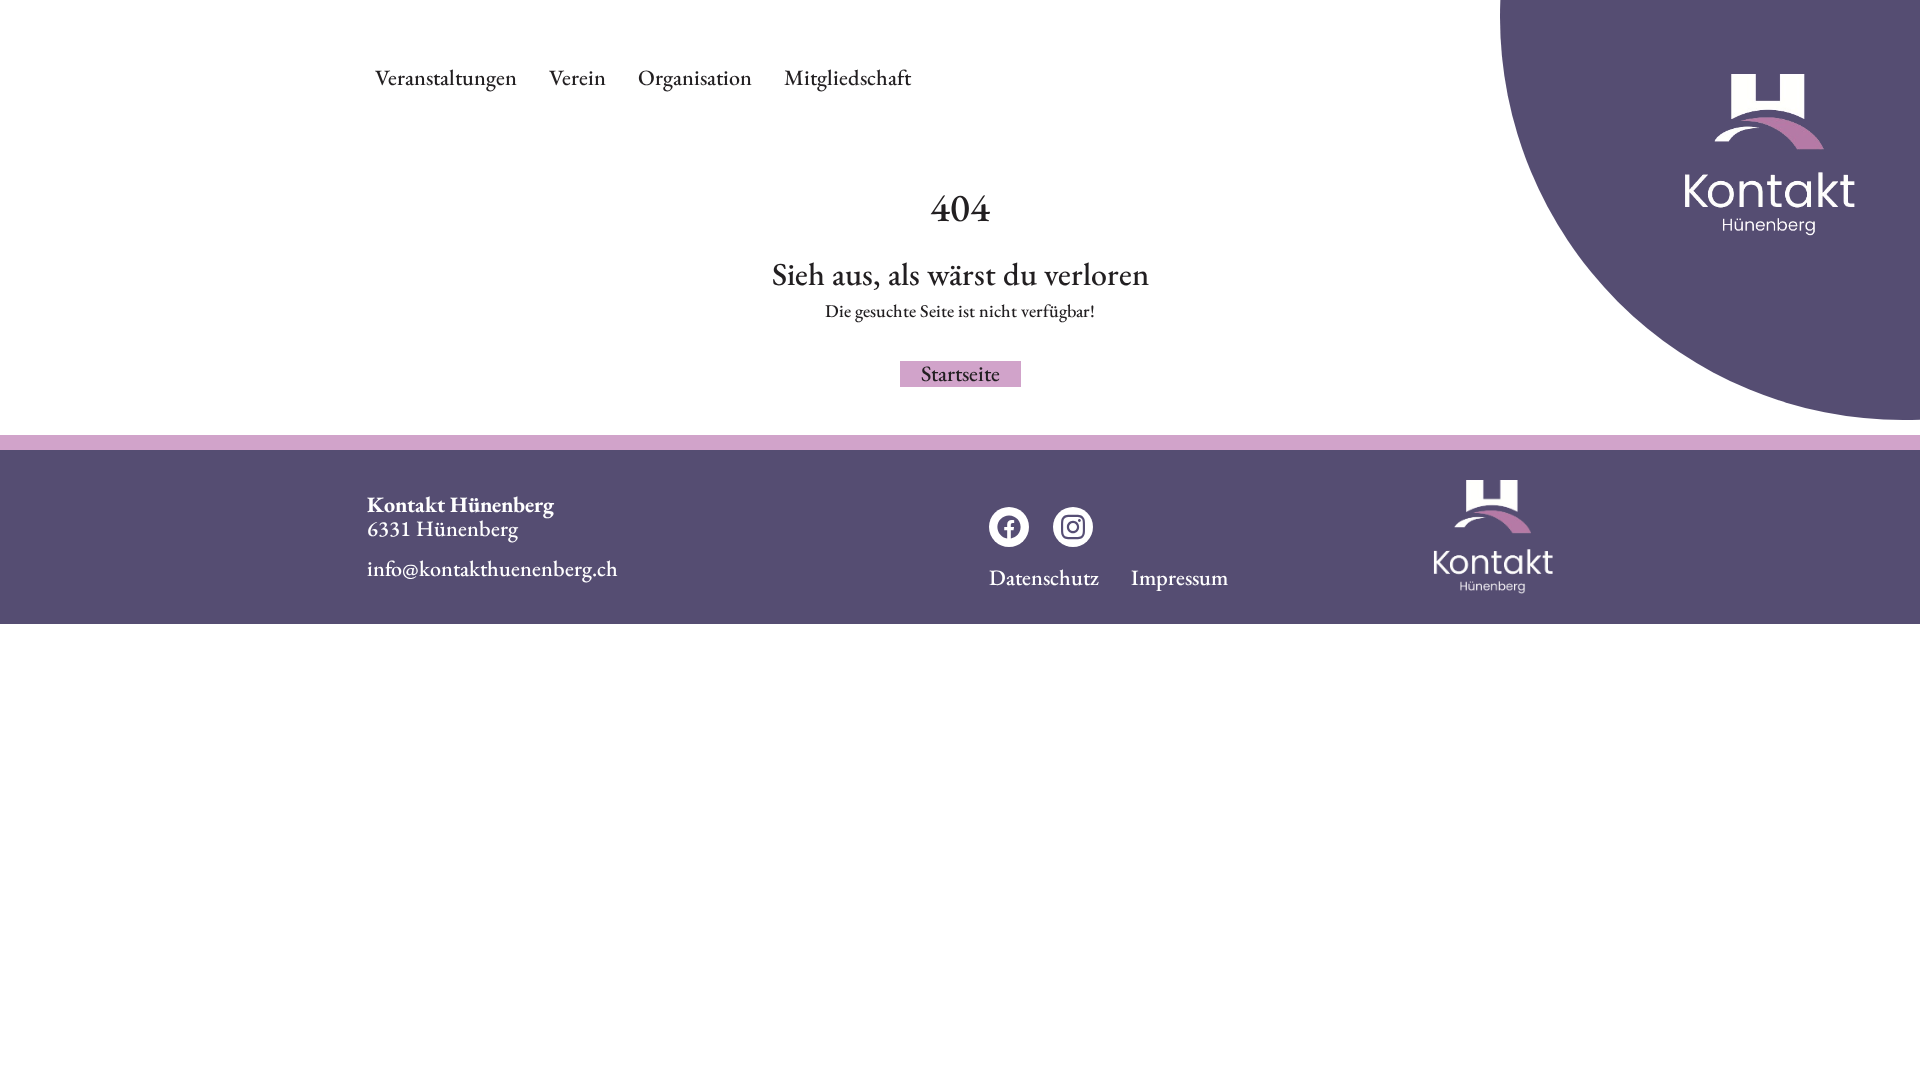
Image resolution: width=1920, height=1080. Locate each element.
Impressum (1179, 577)
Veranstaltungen (446, 77)
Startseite (960, 374)
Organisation (695, 77)
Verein (577, 77)
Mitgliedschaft (847, 77)
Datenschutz (1044, 577)
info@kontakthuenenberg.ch (492, 568)
